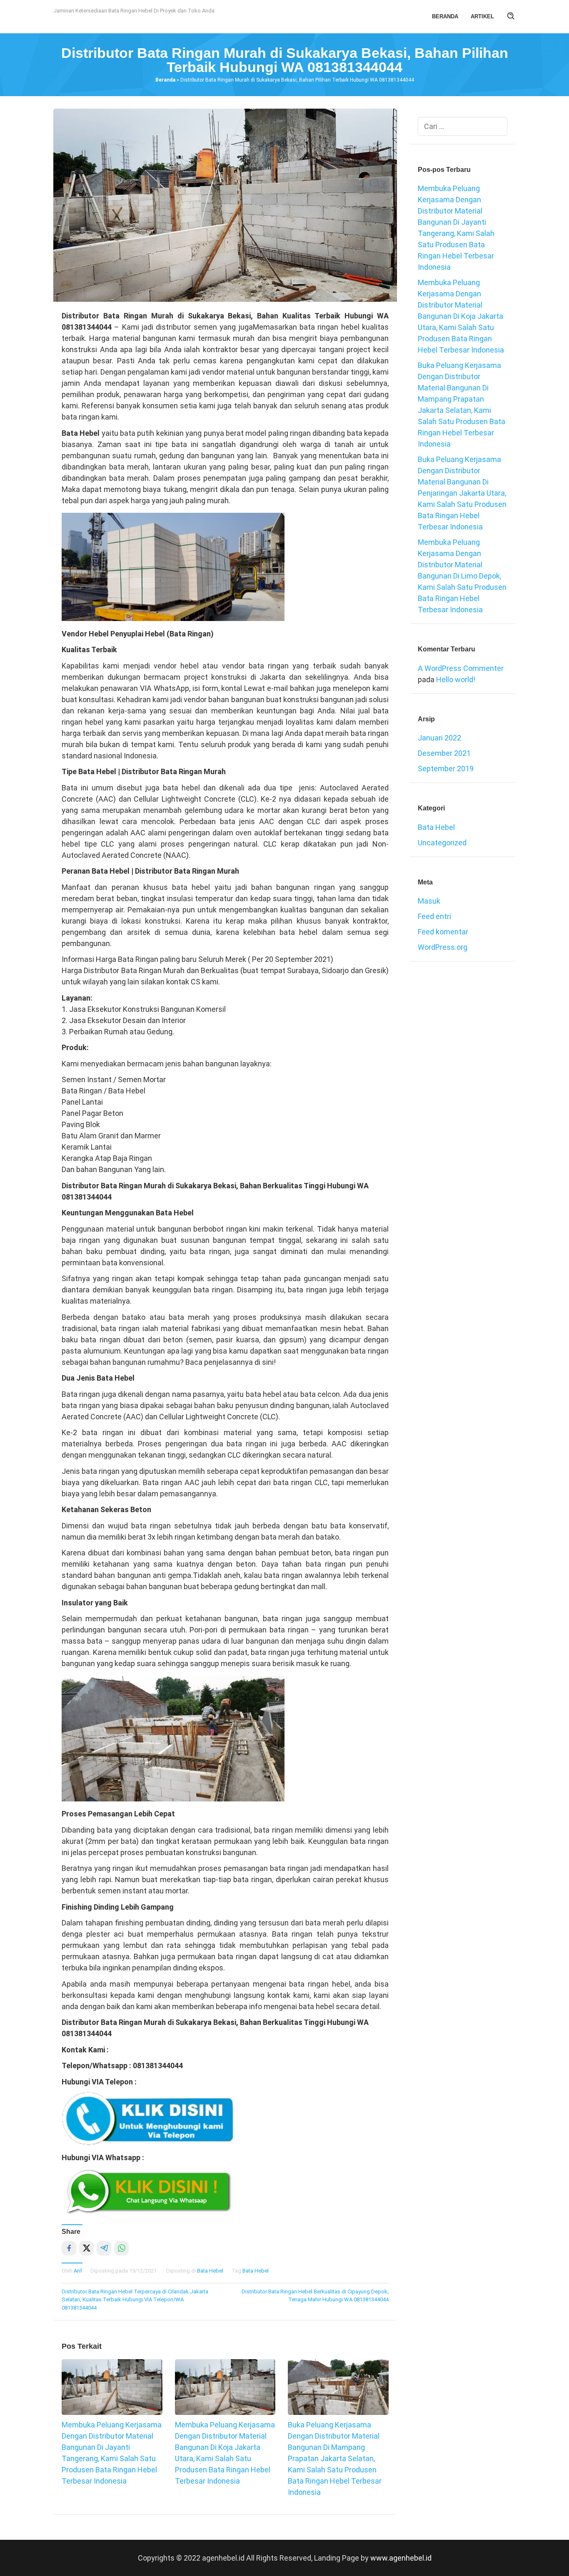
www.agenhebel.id (401, 2558)
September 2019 (446, 769)
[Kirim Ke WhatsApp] (121, 2248)
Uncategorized (442, 843)
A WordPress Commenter (461, 668)
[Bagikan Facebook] (69, 2248)
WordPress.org (443, 947)
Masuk (429, 901)
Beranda (165, 80)
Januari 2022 (439, 738)
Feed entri (434, 916)
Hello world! (456, 679)
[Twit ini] (86, 2248)
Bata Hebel (210, 2271)
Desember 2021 (444, 753)
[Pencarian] (511, 17)
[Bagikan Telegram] (104, 2248)
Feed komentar (443, 932)
